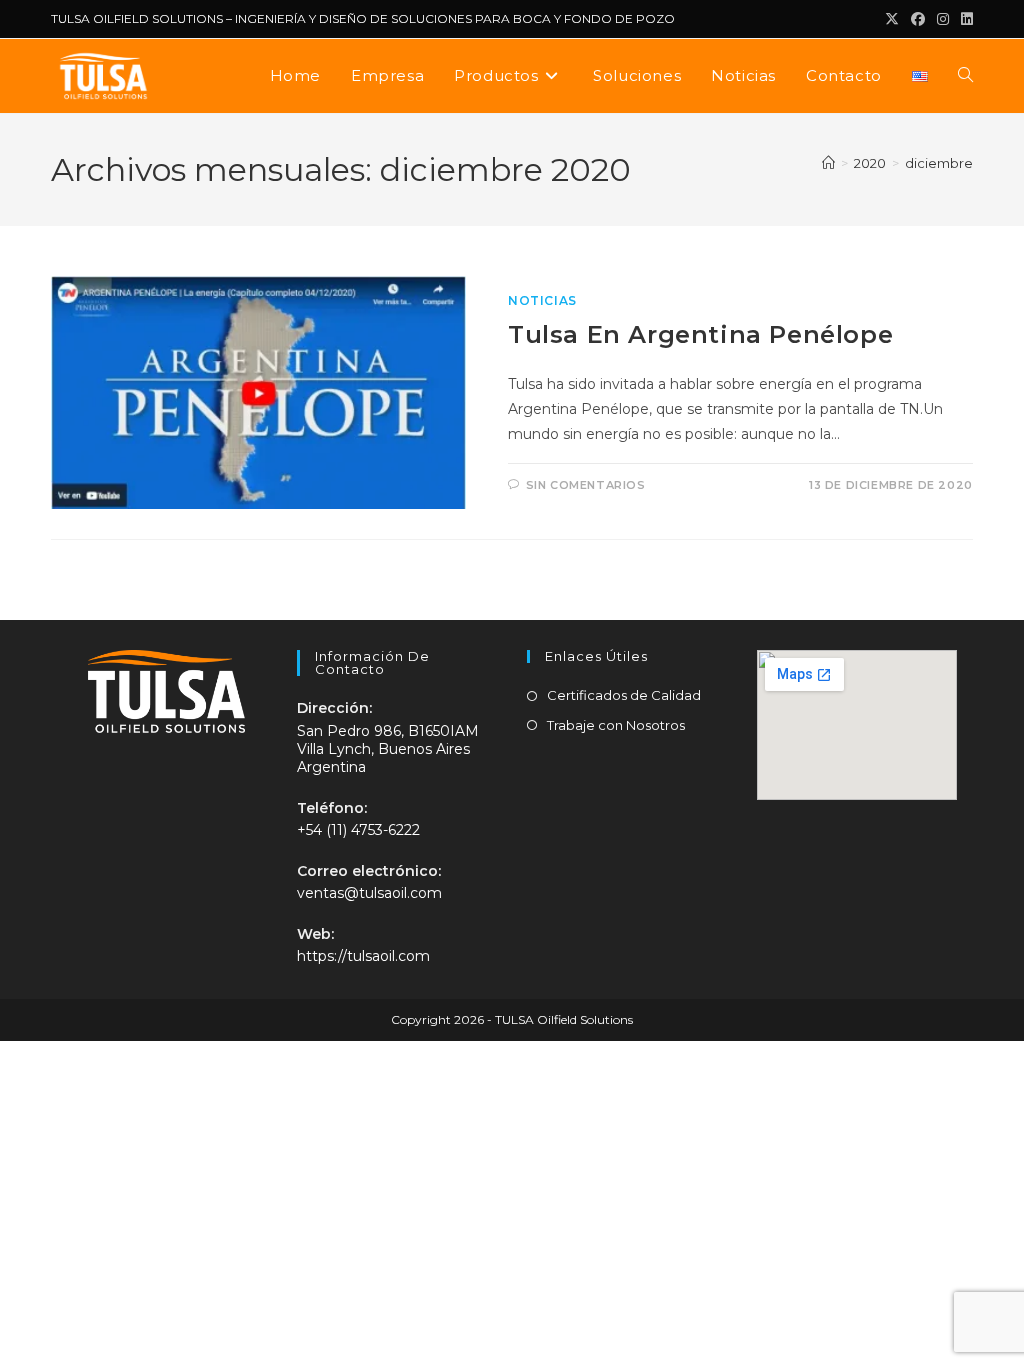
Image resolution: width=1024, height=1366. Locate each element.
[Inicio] (828, 163)
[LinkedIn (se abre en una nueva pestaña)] (964, 19)
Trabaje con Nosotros (616, 725)
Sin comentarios (586, 485)
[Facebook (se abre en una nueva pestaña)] (918, 19)
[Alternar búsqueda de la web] (965, 76)
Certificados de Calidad (624, 695)
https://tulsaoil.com (363, 956)
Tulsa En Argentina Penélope (700, 334)
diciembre (939, 163)
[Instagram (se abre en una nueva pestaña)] (943, 19)
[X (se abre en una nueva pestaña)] (892, 19)
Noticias (542, 300)
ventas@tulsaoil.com (369, 893)
